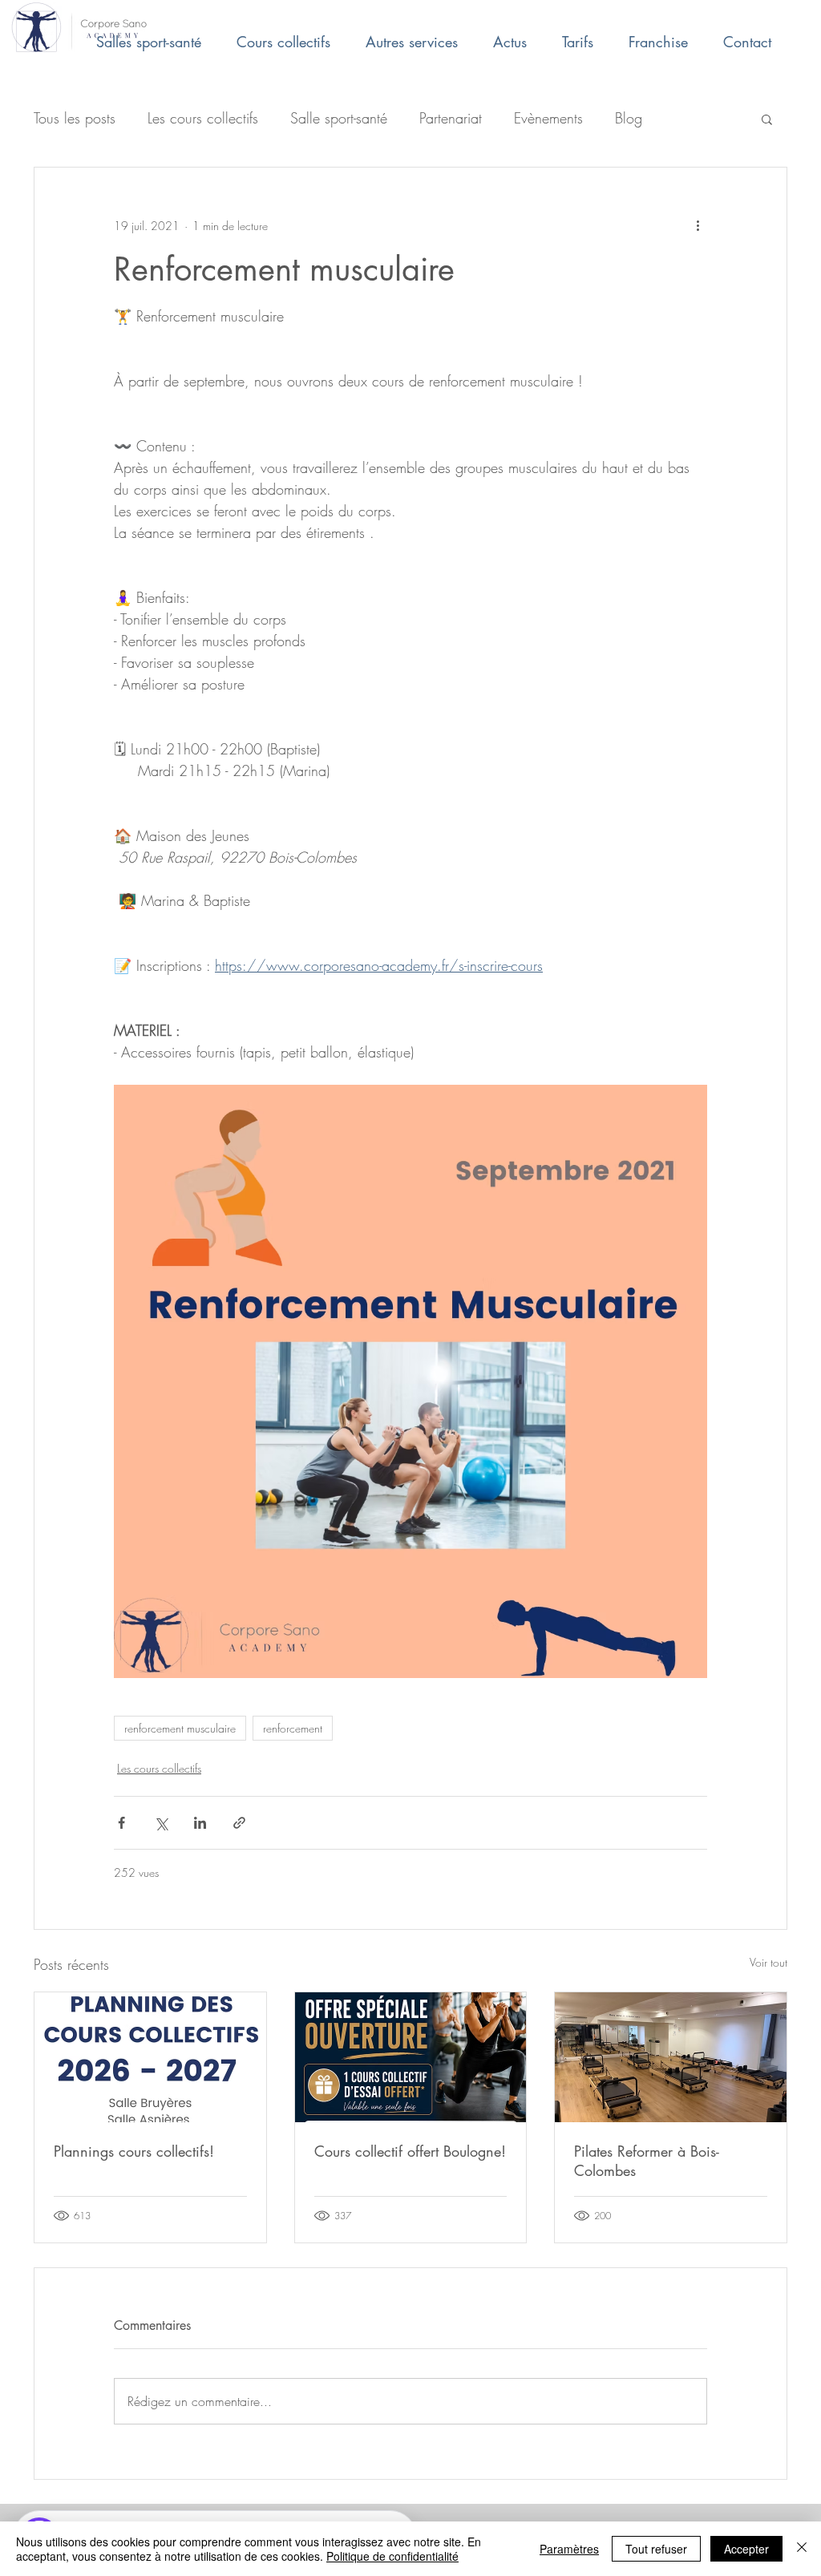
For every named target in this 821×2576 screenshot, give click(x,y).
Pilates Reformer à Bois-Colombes (647, 2161)
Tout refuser (656, 2549)
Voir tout (768, 1962)
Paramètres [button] (569, 2549)
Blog (629, 118)
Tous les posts (75, 118)
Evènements (548, 118)
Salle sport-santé (339, 118)
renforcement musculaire (180, 1728)
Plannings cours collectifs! (134, 2151)
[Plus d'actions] (698, 225)
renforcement (293, 1728)
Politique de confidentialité (392, 2556)
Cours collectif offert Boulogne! (410, 2151)
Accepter (746, 2549)
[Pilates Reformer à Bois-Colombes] (671, 2057)
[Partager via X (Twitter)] (161, 1823)
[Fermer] (802, 2549)
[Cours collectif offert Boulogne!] (411, 2057)
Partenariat (451, 118)
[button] (767, 119)
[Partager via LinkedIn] (200, 1823)
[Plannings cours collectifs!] (150, 2057)
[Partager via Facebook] (121, 1823)
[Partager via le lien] (239, 1823)
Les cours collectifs (203, 118)
